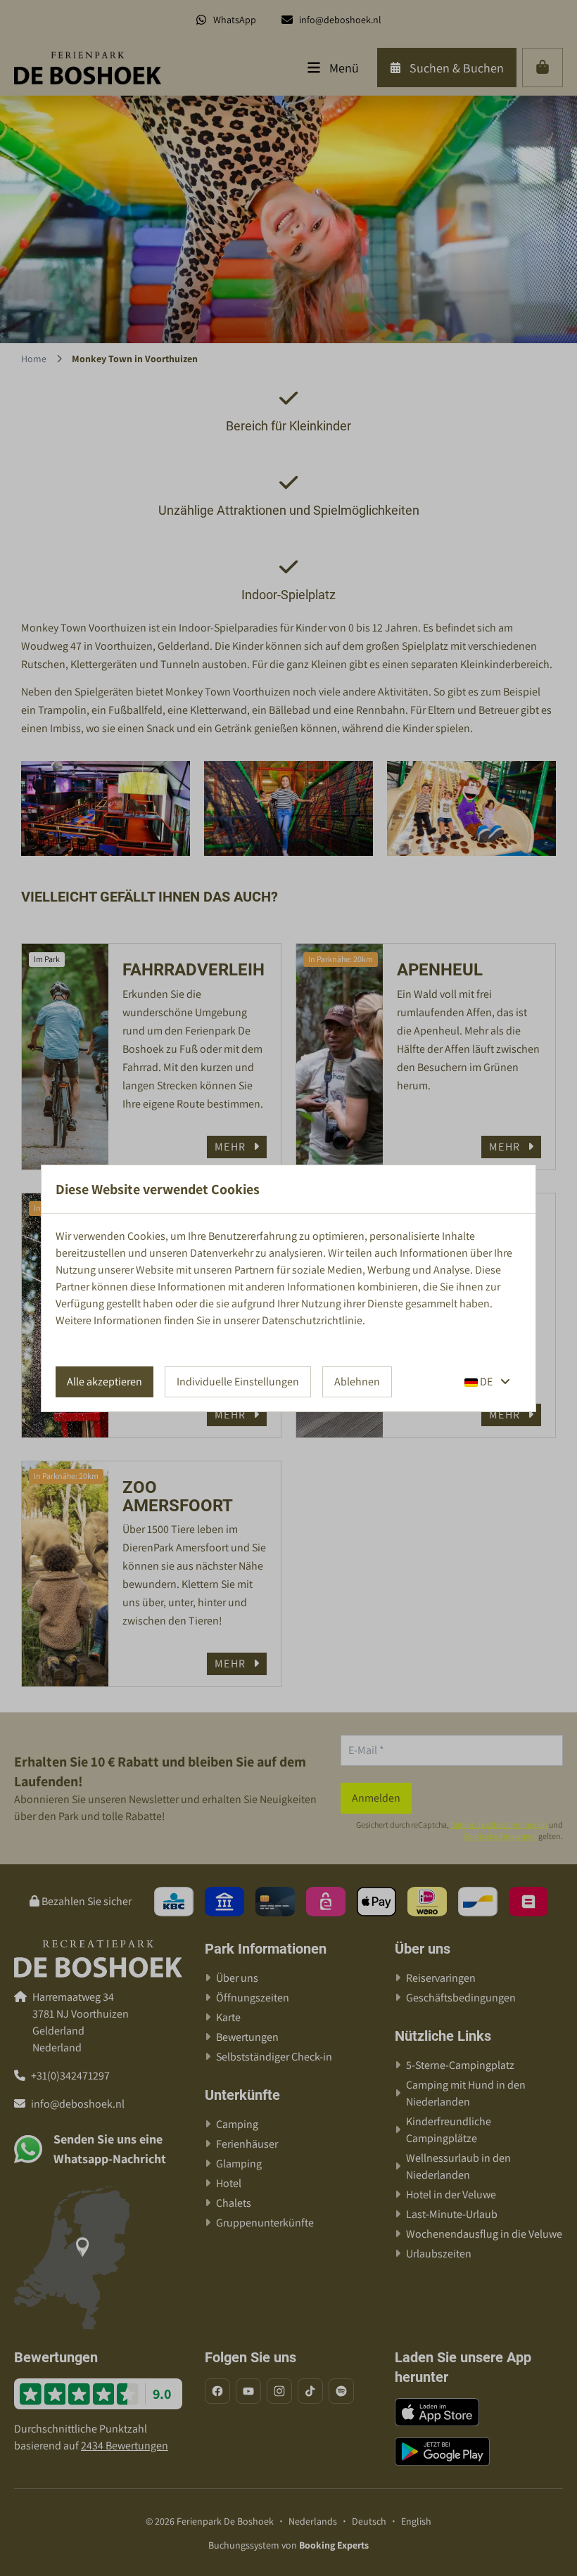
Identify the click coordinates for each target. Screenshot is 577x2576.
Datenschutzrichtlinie (312, 1320)
